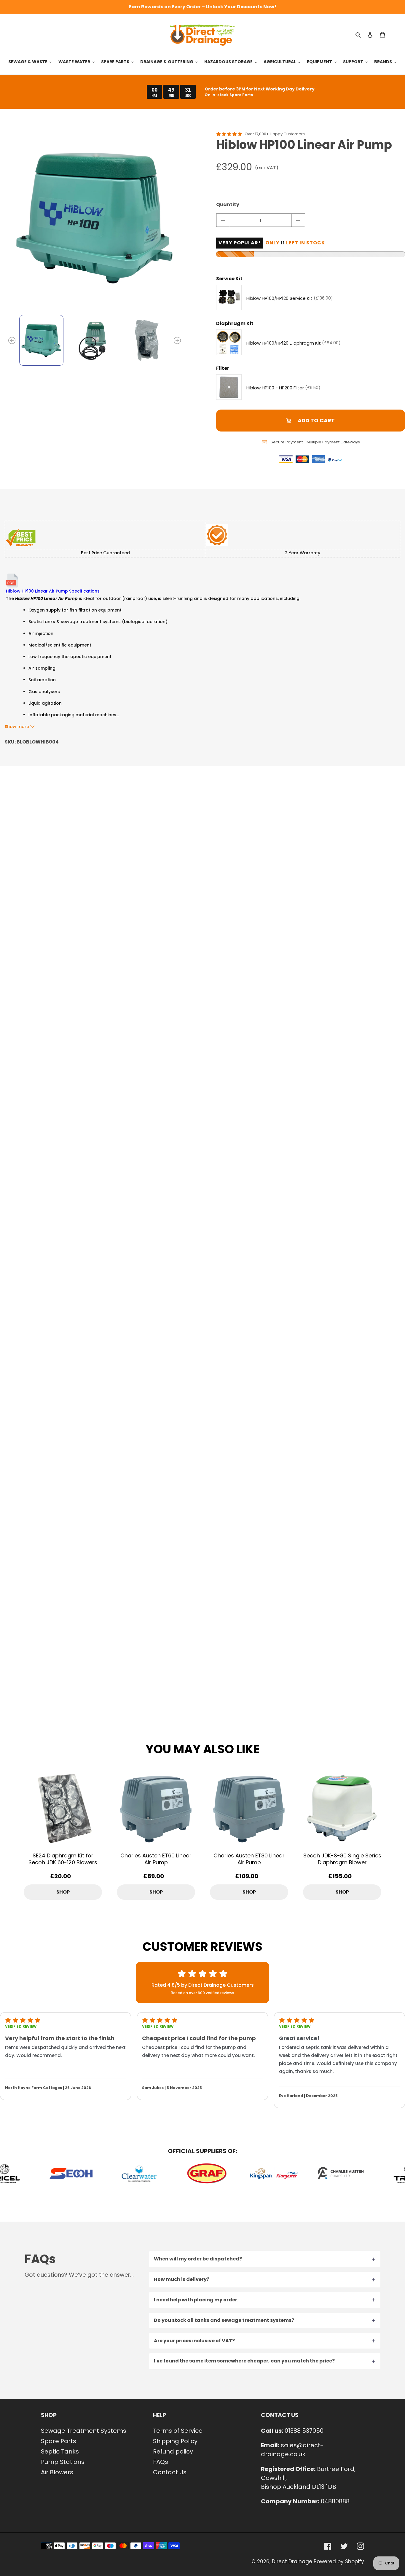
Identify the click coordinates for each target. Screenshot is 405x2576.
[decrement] (223, 220)
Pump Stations (63, 2462)
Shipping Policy (175, 2441)
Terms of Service (178, 2431)
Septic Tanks (60, 2451)
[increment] (298, 220)
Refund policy (173, 2451)
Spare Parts (59, 2441)
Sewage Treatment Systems (84, 2431)
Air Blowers (57, 2472)
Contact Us (170, 2472)
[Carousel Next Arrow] (177, 340)
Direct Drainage (292, 2561)
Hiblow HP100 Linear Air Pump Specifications (52, 591)
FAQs (161, 2462)
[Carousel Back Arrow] (12, 340)
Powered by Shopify (339, 2561)
